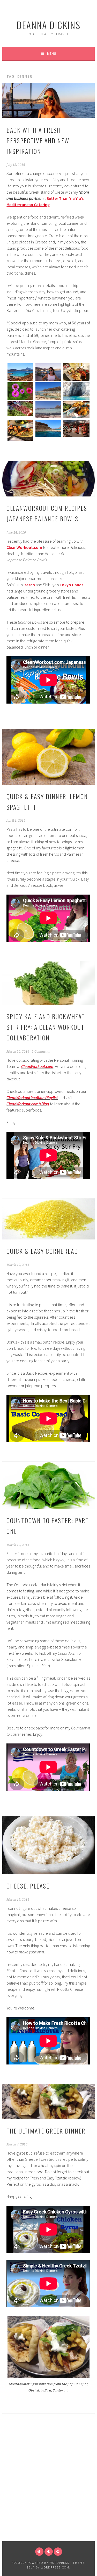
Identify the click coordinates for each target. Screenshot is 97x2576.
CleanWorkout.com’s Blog (28, 1104)
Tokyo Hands (71, 585)
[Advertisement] (48, 2490)
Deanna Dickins (48, 25)
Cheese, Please (28, 1886)
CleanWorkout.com (37, 1066)
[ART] (58, 2552)
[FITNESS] (49, 2552)
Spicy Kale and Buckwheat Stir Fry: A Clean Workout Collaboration (46, 1027)
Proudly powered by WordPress (40, 2563)
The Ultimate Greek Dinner (46, 2131)
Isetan (29, 585)
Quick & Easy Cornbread (42, 1251)
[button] (20, 373)
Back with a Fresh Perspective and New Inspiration (38, 140)
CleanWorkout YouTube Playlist (32, 1098)
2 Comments (41, 1052)
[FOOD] (39, 2552)
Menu (52, 53)
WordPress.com (55, 2567)
